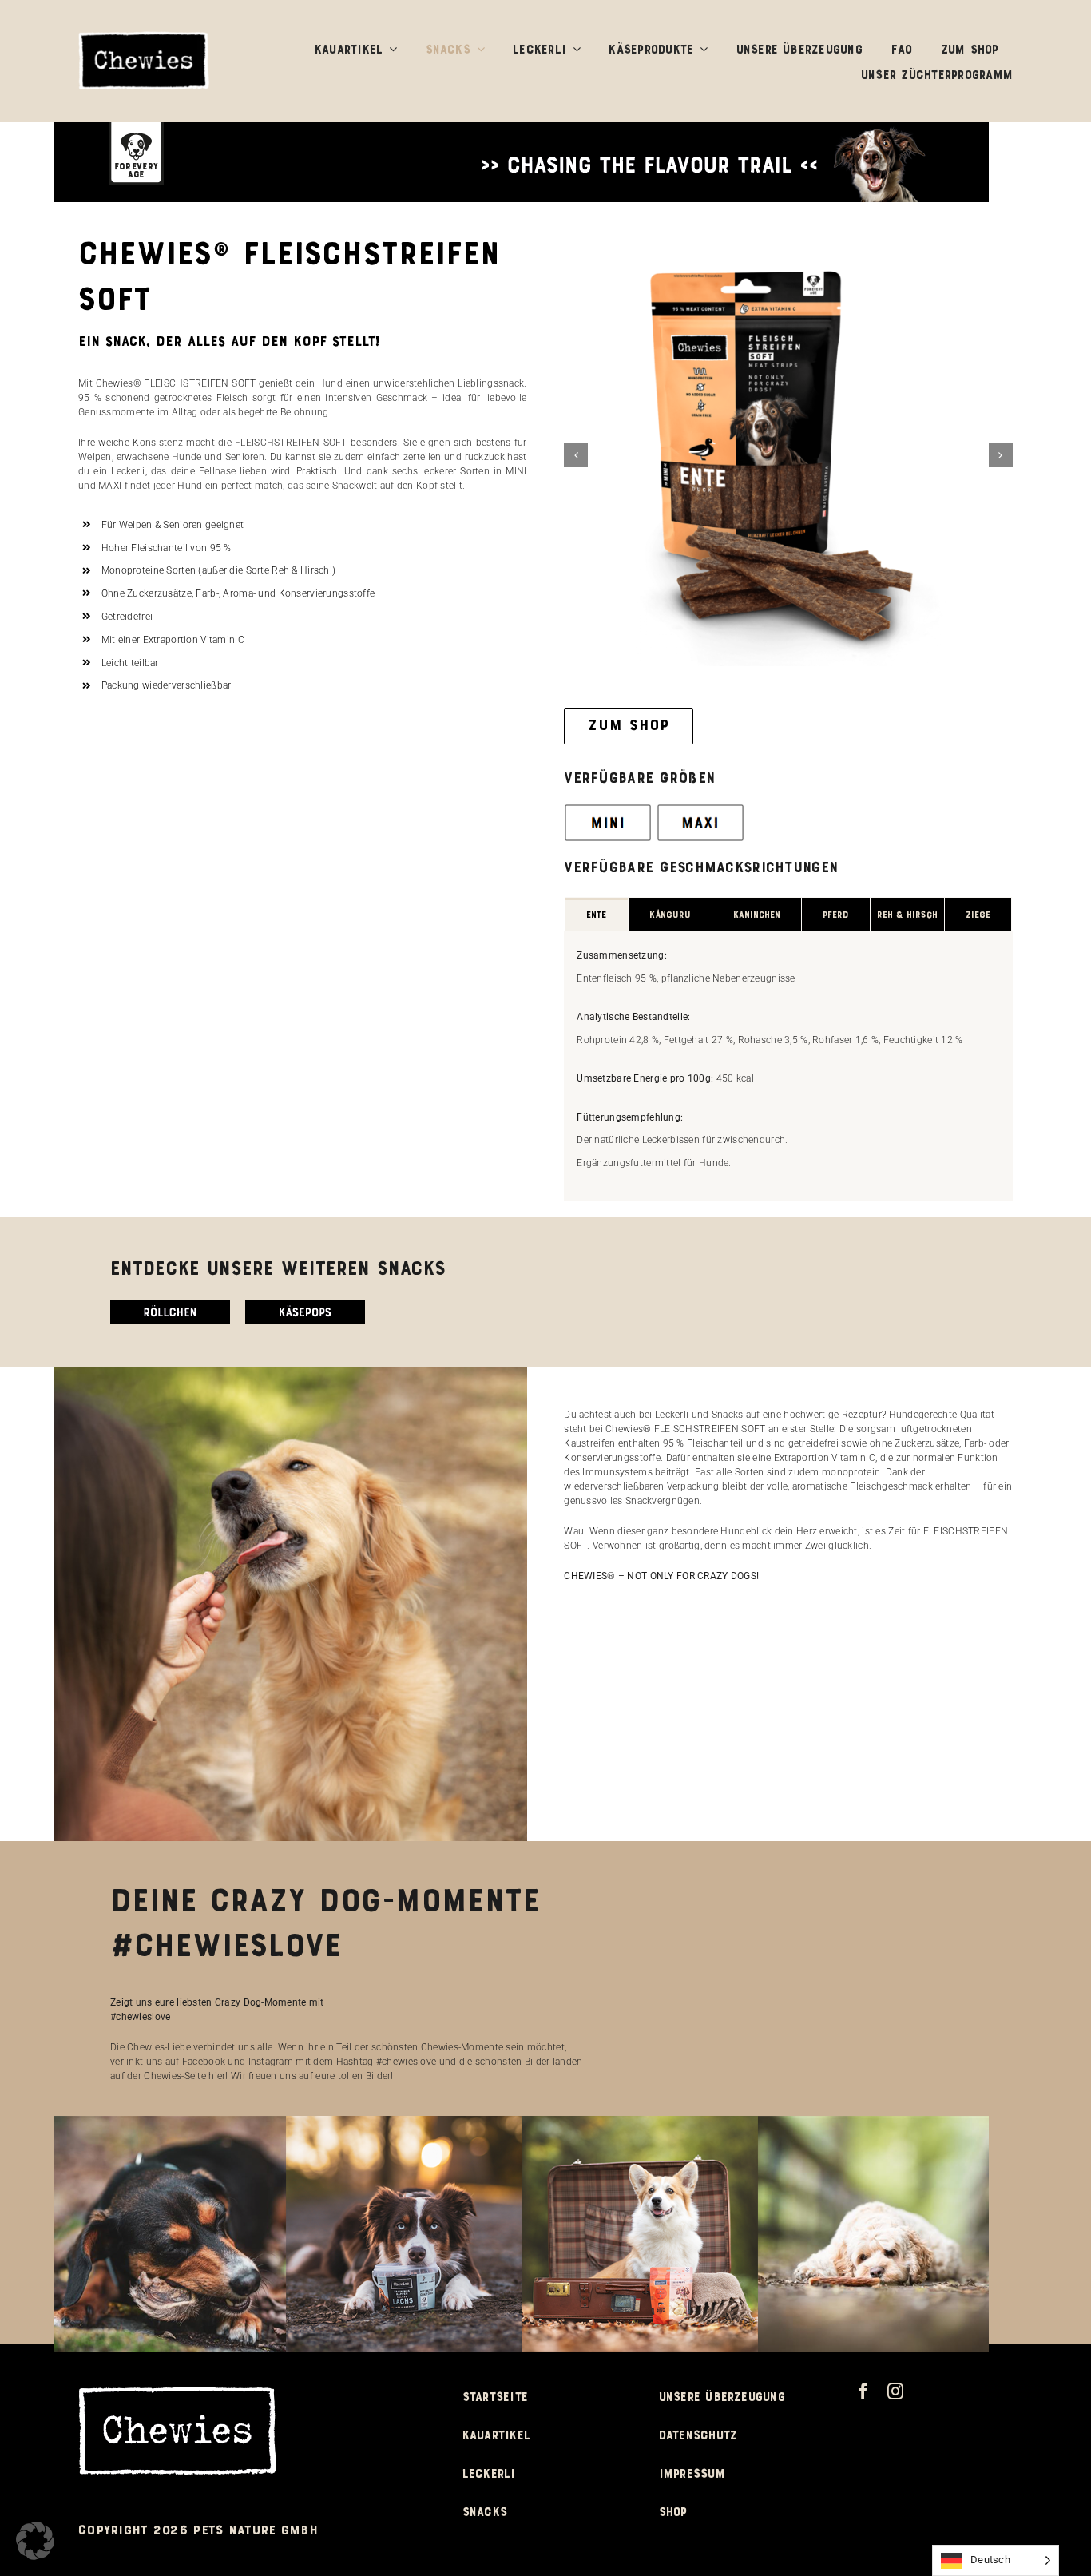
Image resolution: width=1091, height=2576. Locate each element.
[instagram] (895, 2415)
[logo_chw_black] (144, 37)
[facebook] (863, 2415)
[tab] (596, 937)
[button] (576, 467)
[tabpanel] (788, 1089)
